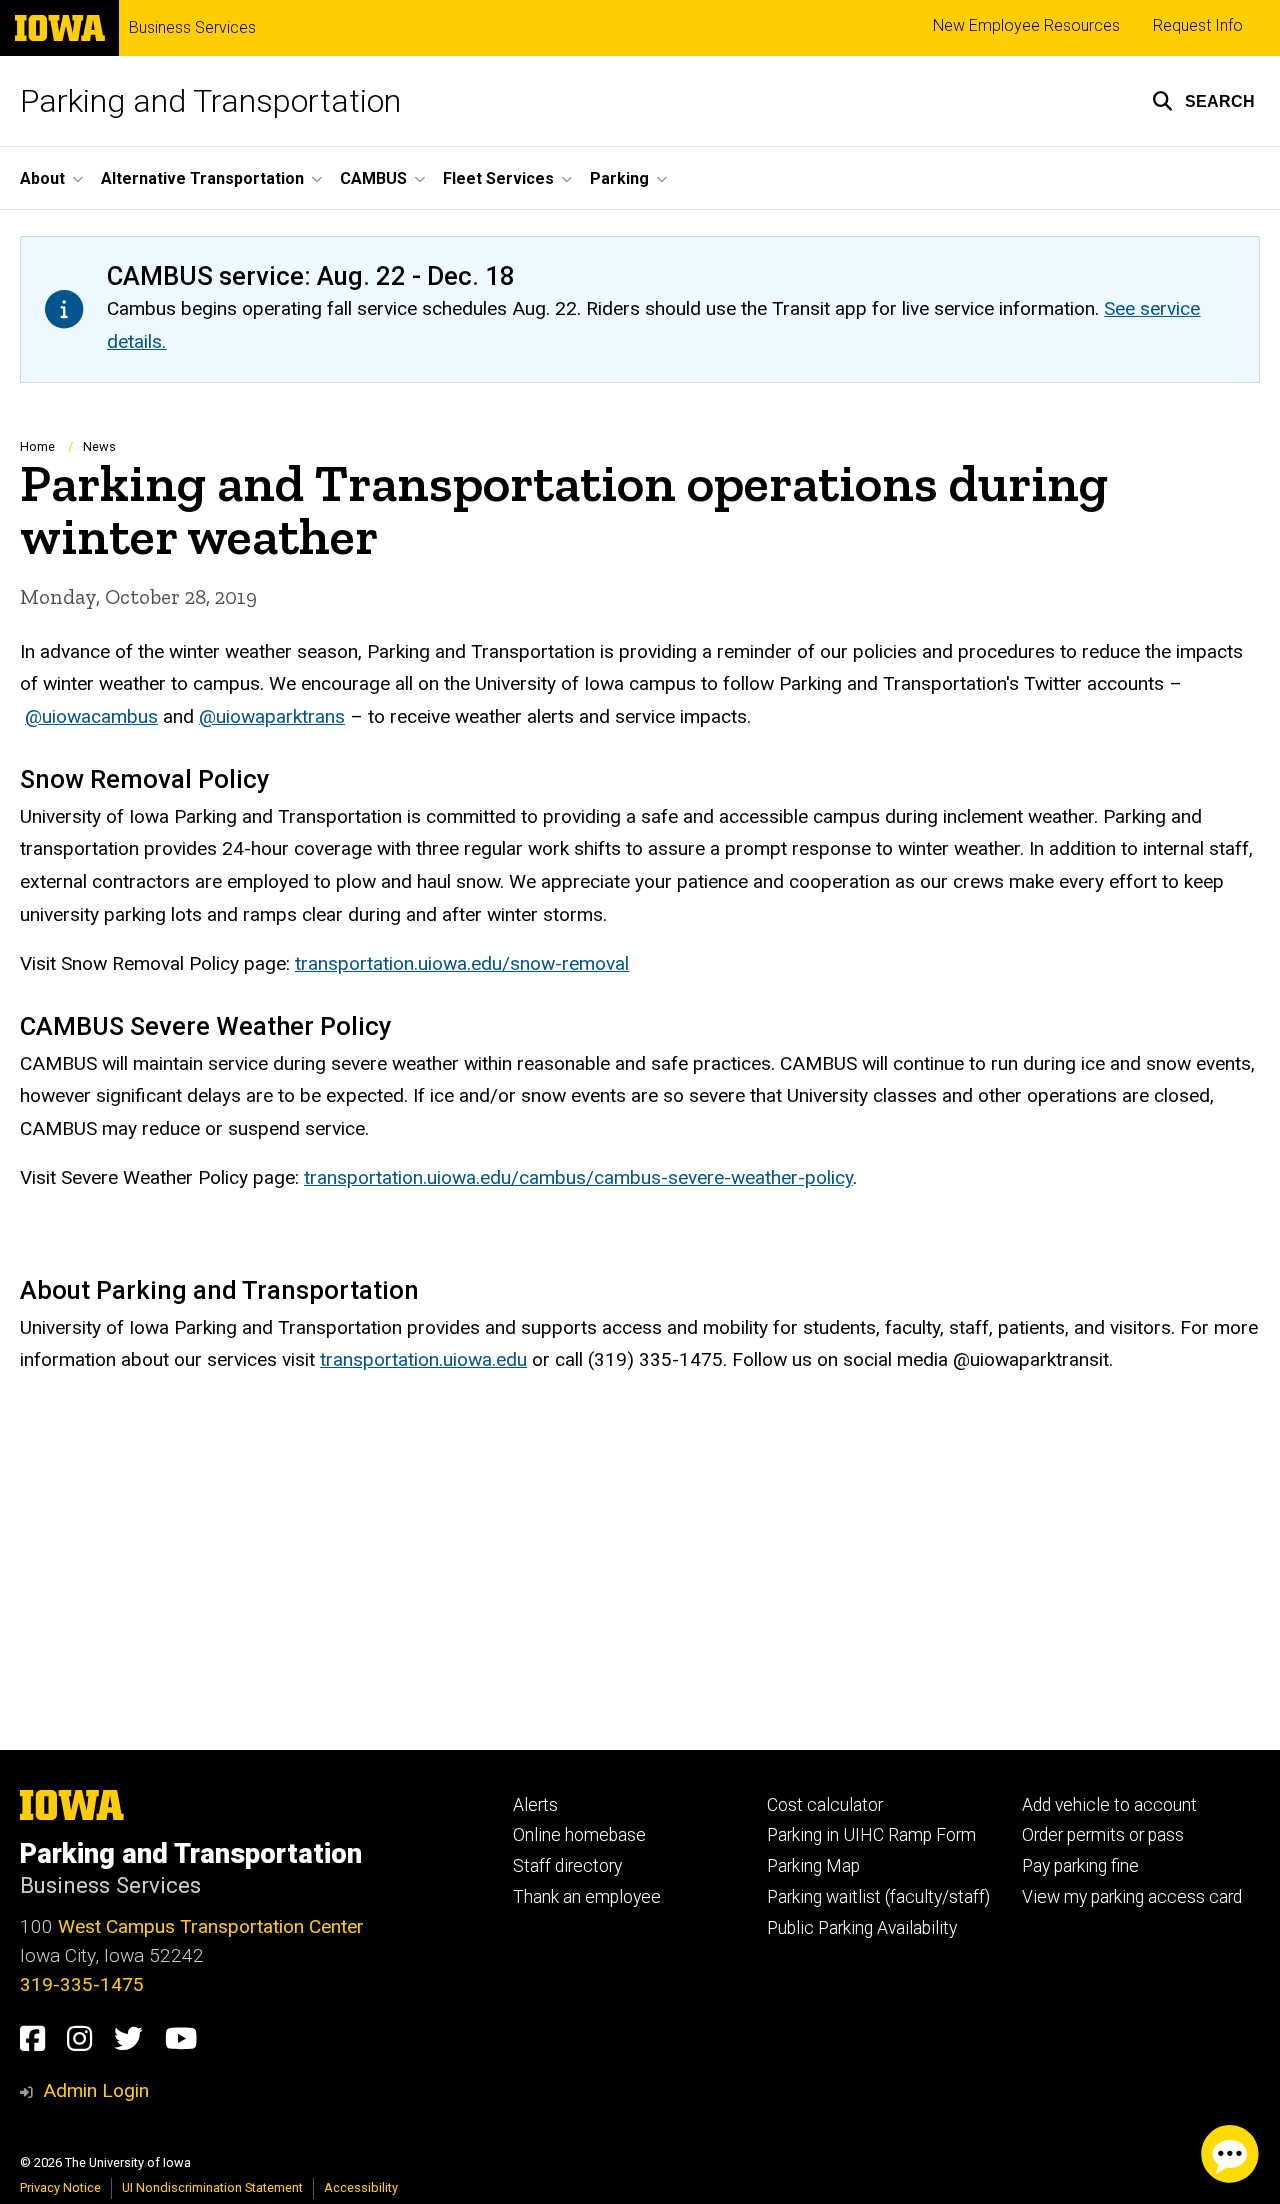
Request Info (1198, 25)
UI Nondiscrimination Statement (212, 2187)
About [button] (42, 178)
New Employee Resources (1026, 25)
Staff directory (567, 1866)
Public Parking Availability (862, 1928)
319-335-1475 (82, 1984)
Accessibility (361, 2187)
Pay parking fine (1080, 1866)
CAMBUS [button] (373, 178)
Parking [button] (619, 178)
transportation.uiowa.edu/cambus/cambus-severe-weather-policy (578, 1177)
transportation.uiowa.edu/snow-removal (462, 963)
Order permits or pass (1103, 1835)
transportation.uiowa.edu (423, 1359)
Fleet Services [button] (498, 178)
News (99, 446)
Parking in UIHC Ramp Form (871, 1835)
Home (37, 446)
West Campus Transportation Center (211, 1926)
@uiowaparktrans (272, 716)
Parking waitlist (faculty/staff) (878, 1897)
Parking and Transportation (210, 101)
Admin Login (96, 2090)
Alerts (535, 1805)
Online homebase (579, 1835)
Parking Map (813, 1866)
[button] (1203, 101)
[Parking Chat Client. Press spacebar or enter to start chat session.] (1230, 2154)
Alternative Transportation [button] (202, 178)
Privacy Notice (60, 2187)
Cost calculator (825, 1805)
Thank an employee (587, 1897)
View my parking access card (1132, 1897)
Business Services (192, 28)
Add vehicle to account (1109, 1805)
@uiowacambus (91, 716)
